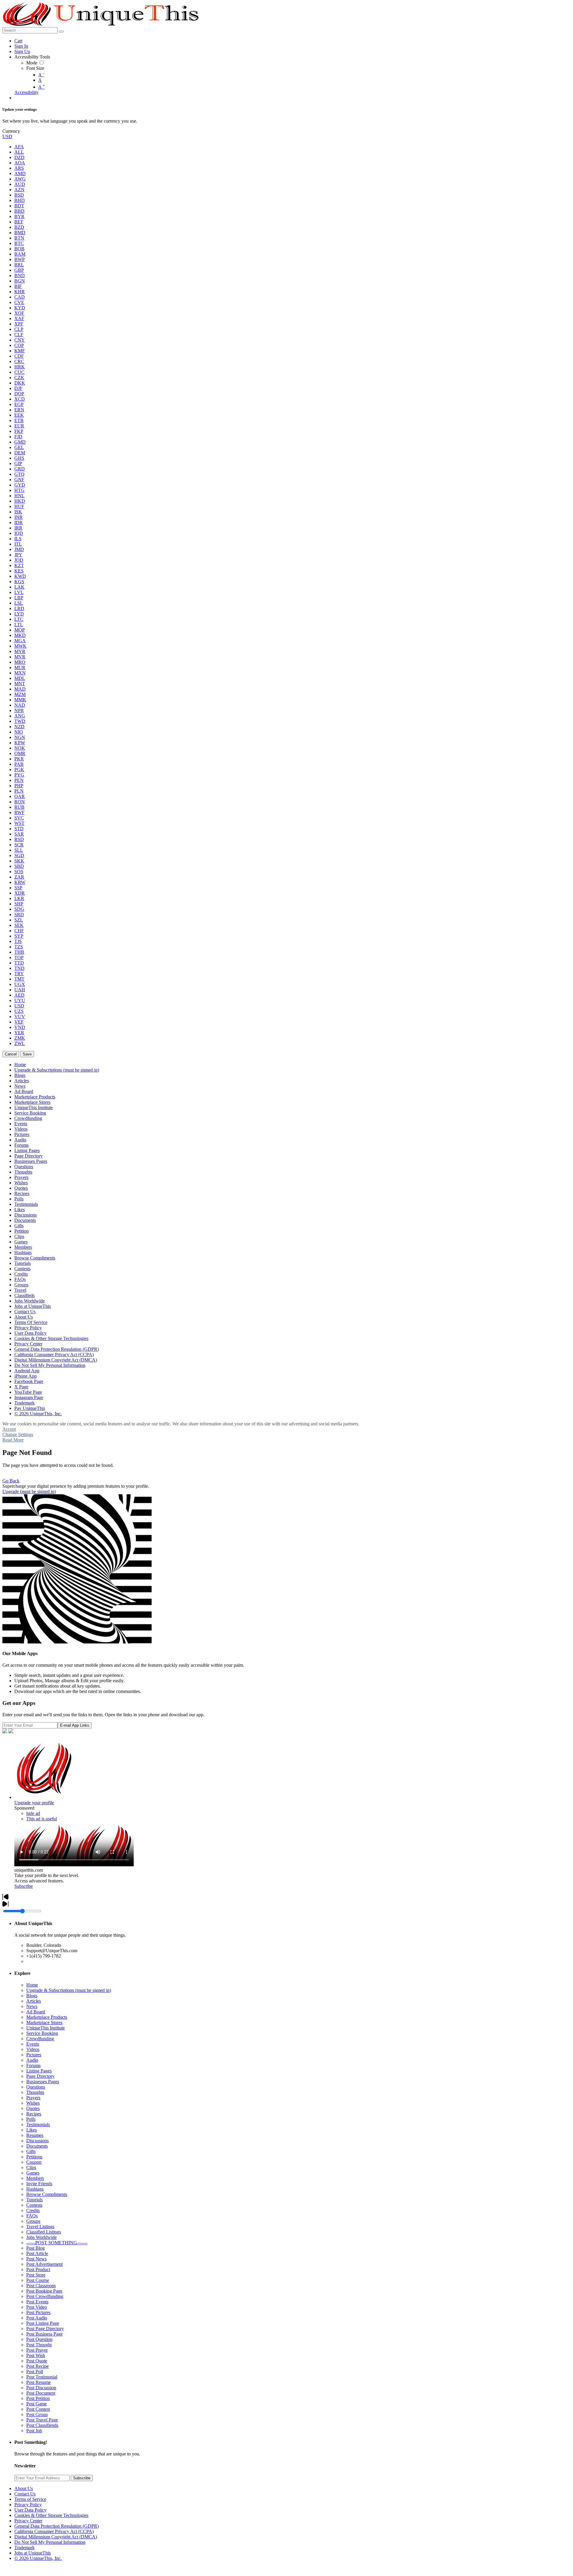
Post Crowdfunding (45, 2296)
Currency (11, 131)
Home (32, 1985)
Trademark (24, 2548)
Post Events (37, 2302)
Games (33, 2173)
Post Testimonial (42, 2377)
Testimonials (38, 2124)
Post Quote (37, 2361)
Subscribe (24, 1886)
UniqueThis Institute (46, 2028)
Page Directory (40, 2076)
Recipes (34, 2114)
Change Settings (18, 1434)
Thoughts (35, 2092)
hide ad (33, 1813)
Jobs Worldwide (41, 2237)
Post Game (37, 2404)
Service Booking (42, 2033)
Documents (37, 2146)
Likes (31, 2130)
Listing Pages (39, 2071)
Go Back (11, 1481)
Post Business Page (44, 2334)
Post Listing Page (43, 2323)
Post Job (34, 2431)
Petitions (34, 2157)
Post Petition (38, 2398)
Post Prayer (37, 2350)
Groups (33, 2221)
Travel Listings (40, 2227)
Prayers (33, 2098)
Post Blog (36, 2248)
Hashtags (35, 2189)
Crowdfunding (40, 2039)
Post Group (37, 2414)
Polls (31, 2119)
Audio (32, 2060)
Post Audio (37, 2318)
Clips (31, 2167)
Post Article (37, 2253)
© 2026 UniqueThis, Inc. (38, 2558)
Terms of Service (30, 2499)
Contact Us (25, 2494)
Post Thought (39, 2345)
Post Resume (38, 2382)
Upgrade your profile (34, 1803)
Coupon (34, 2162)
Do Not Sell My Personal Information (50, 2542)
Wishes (33, 2103)
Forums (33, 2065)
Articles (34, 2001)
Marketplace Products (47, 2017)
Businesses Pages (43, 2082)
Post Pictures (38, 2312)
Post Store (36, 2275)
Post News (36, 2259)
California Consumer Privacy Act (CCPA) (54, 2531)
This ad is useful (42, 1819)
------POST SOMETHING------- (57, 2243)
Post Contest (38, 2409)
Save (27, 1054)
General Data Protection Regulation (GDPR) (57, 2526)
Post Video (37, 2307)
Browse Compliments (47, 2194)
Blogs (32, 1996)
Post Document (41, 2393)
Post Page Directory (45, 2329)
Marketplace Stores (44, 2022)
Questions (36, 2087)
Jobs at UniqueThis (33, 2553)
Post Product (38, 2269)
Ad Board (36, 2012)
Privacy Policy (28, 2505)
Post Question (39, 2339)
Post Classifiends (42, 2425)
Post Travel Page (42, 2420)
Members (35, 2178)
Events (33, 2044)
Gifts (31, 2151)
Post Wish (36, 2355)
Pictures (34, 2055)
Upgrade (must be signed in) (29, 1491)
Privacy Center (28, 2521)
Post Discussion (41, 2388)
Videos (33, 2049)
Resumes (35, 2135)
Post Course (38, 2280)
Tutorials (34, 2200)
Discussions (37, 2141)
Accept (9, 1429)
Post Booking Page (44, 2291)
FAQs (32, 2216)
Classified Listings (44, 2232)
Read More (13, 1440)
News (32, 2006)
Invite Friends (39, 2184)
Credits (33, 2210)
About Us (24, 2488)
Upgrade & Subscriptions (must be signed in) (69, 1990)
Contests (34, 2205)
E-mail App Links (75, 1725)
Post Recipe (37, 2366)
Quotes (33, 2108)
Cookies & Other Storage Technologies (51, 2515)
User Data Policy (30, 2510)
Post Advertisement (44, 2264)
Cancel (11, 1054)
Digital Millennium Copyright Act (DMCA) (56, 2537)
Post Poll (35, 2372)
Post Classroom (41, 2286)
